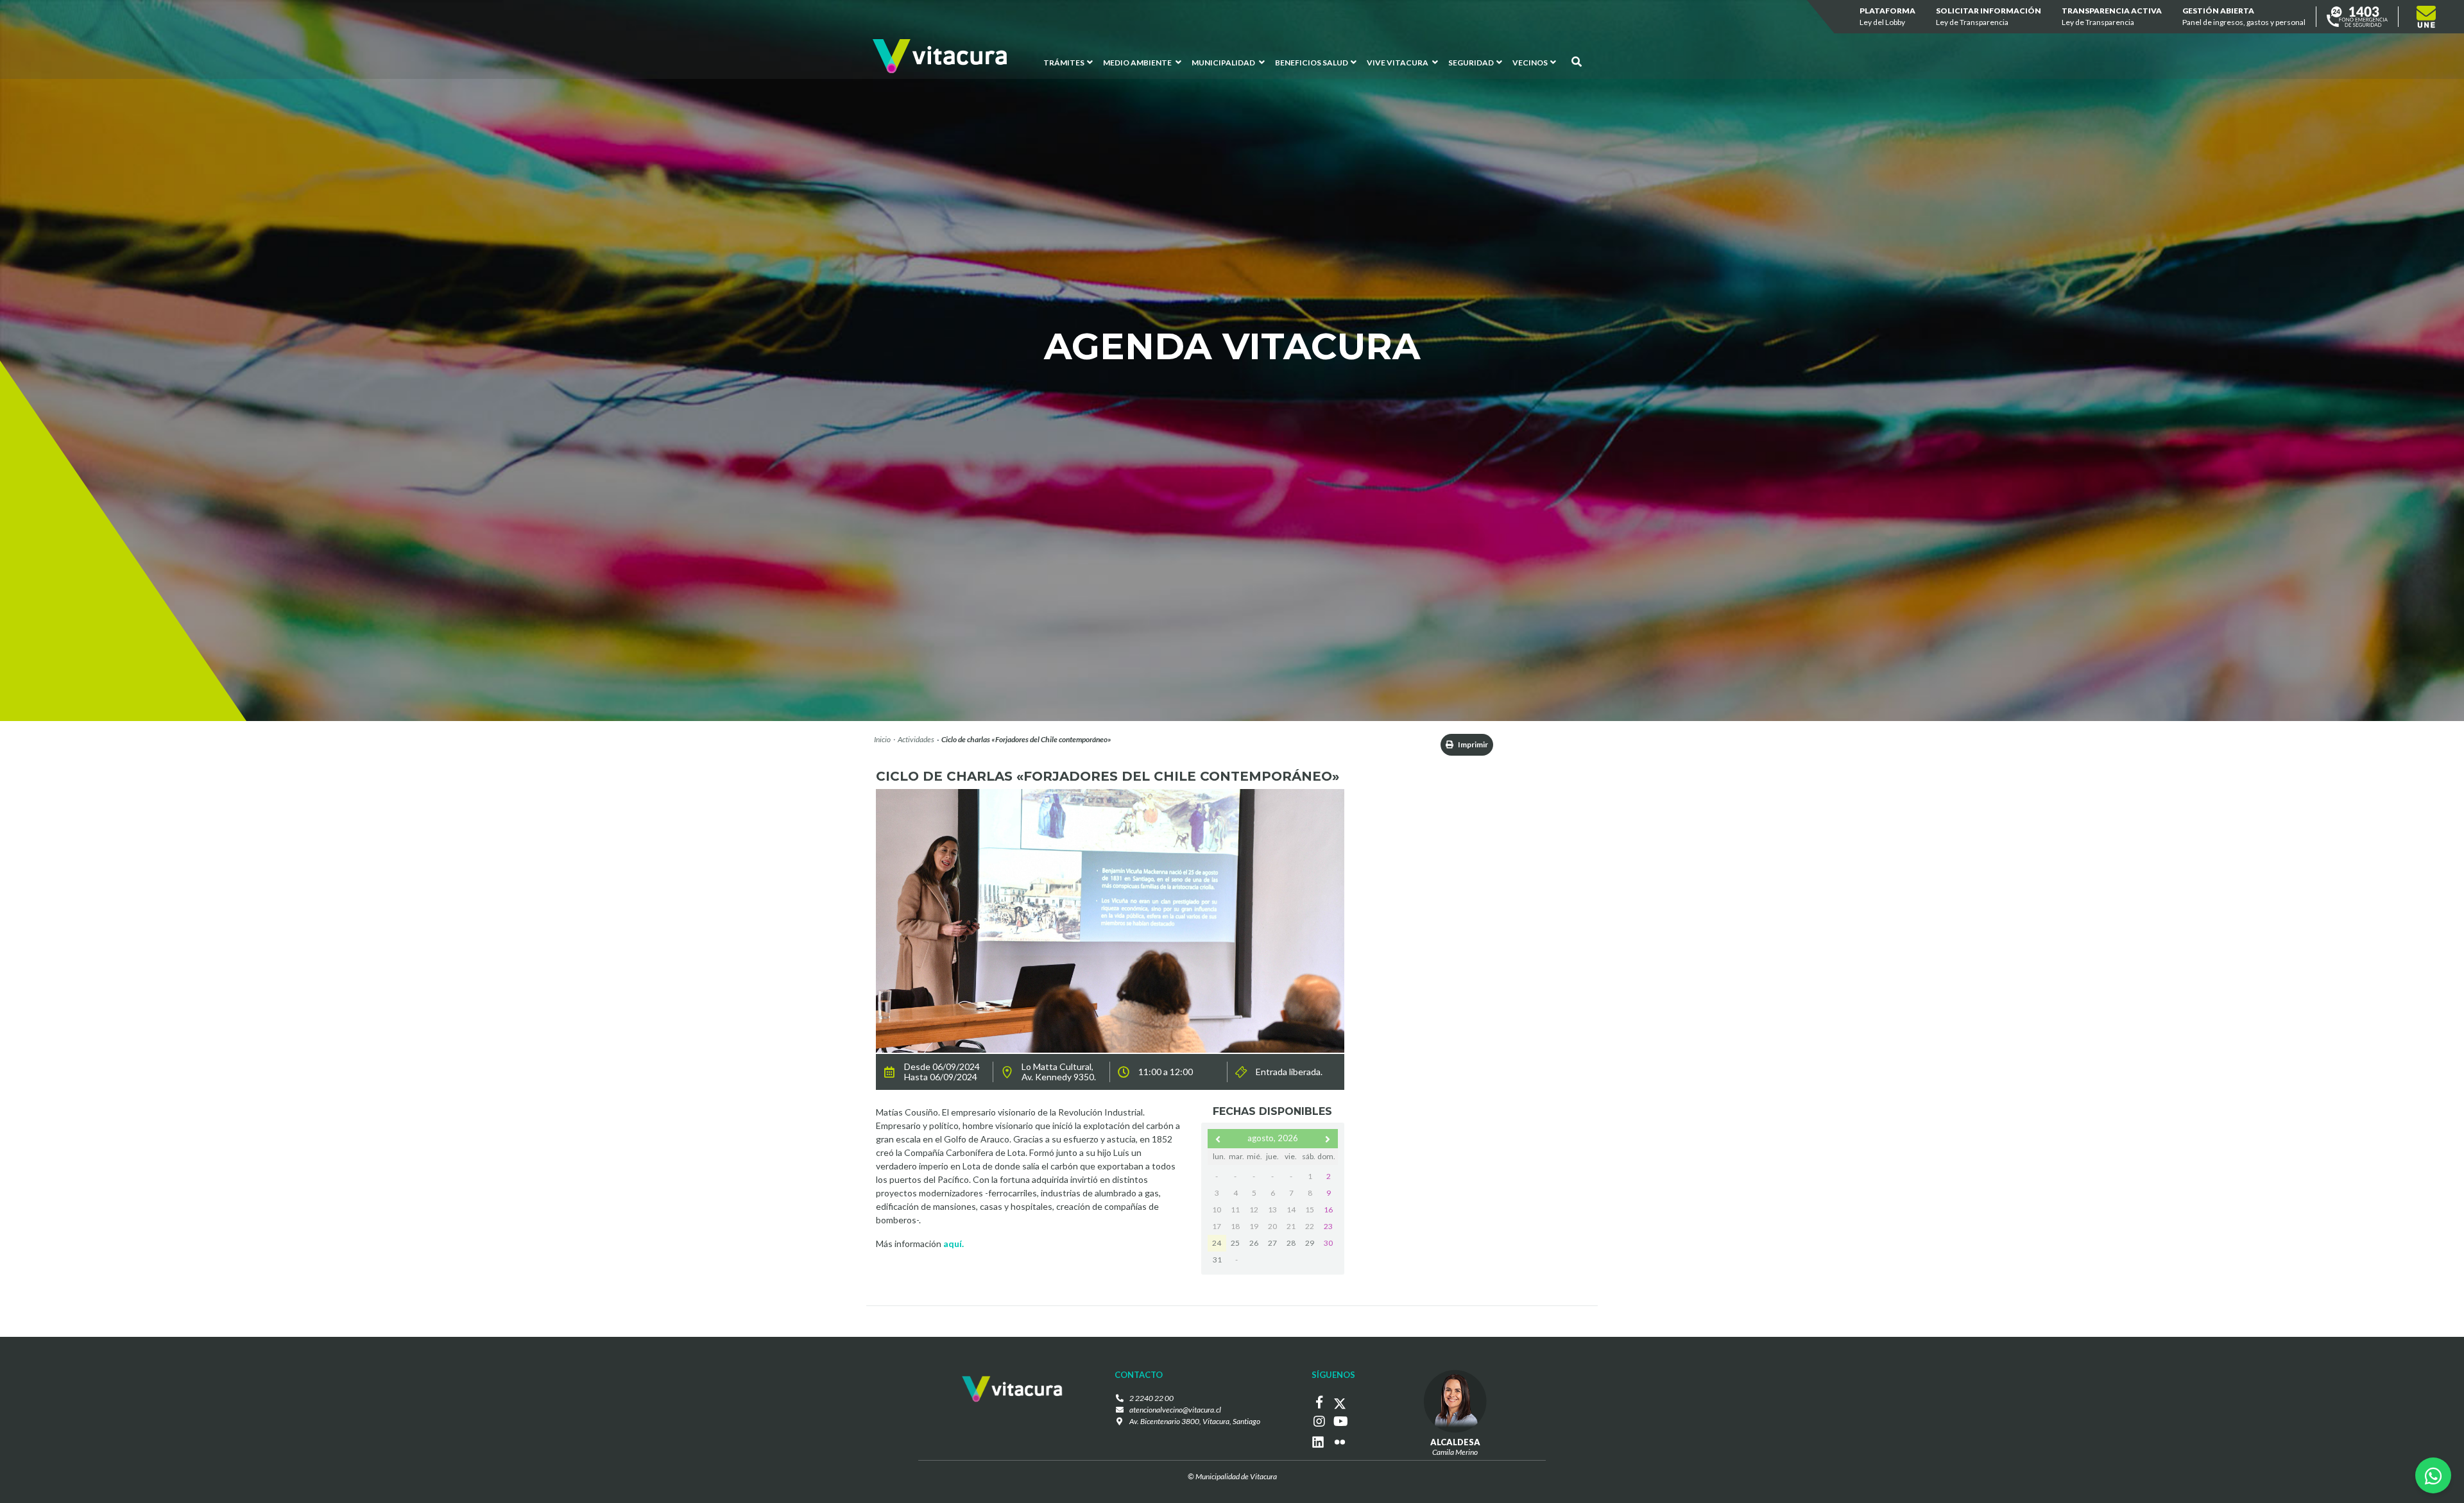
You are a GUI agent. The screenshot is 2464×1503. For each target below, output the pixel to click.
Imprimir (1472, 744)
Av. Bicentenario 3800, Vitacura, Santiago (1195, 1421)
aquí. (954, 1244)
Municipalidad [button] (1224, 63)
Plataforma (1887, 16)
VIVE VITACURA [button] (1398, 63)
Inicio (882, 739)
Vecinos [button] (1530, 63)
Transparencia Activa (2112, 16)
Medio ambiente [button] (1138, 63)
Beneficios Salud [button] (1312, 63)
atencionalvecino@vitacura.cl (1175, 1410)
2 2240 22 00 (1151, 1398)
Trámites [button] (1064, 63)
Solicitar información (1989, 16)
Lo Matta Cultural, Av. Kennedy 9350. (1059, 1072)
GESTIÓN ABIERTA (2244, 16)
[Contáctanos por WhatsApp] (2433, 1475)
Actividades (916, 739)
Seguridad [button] (1471, 63)
